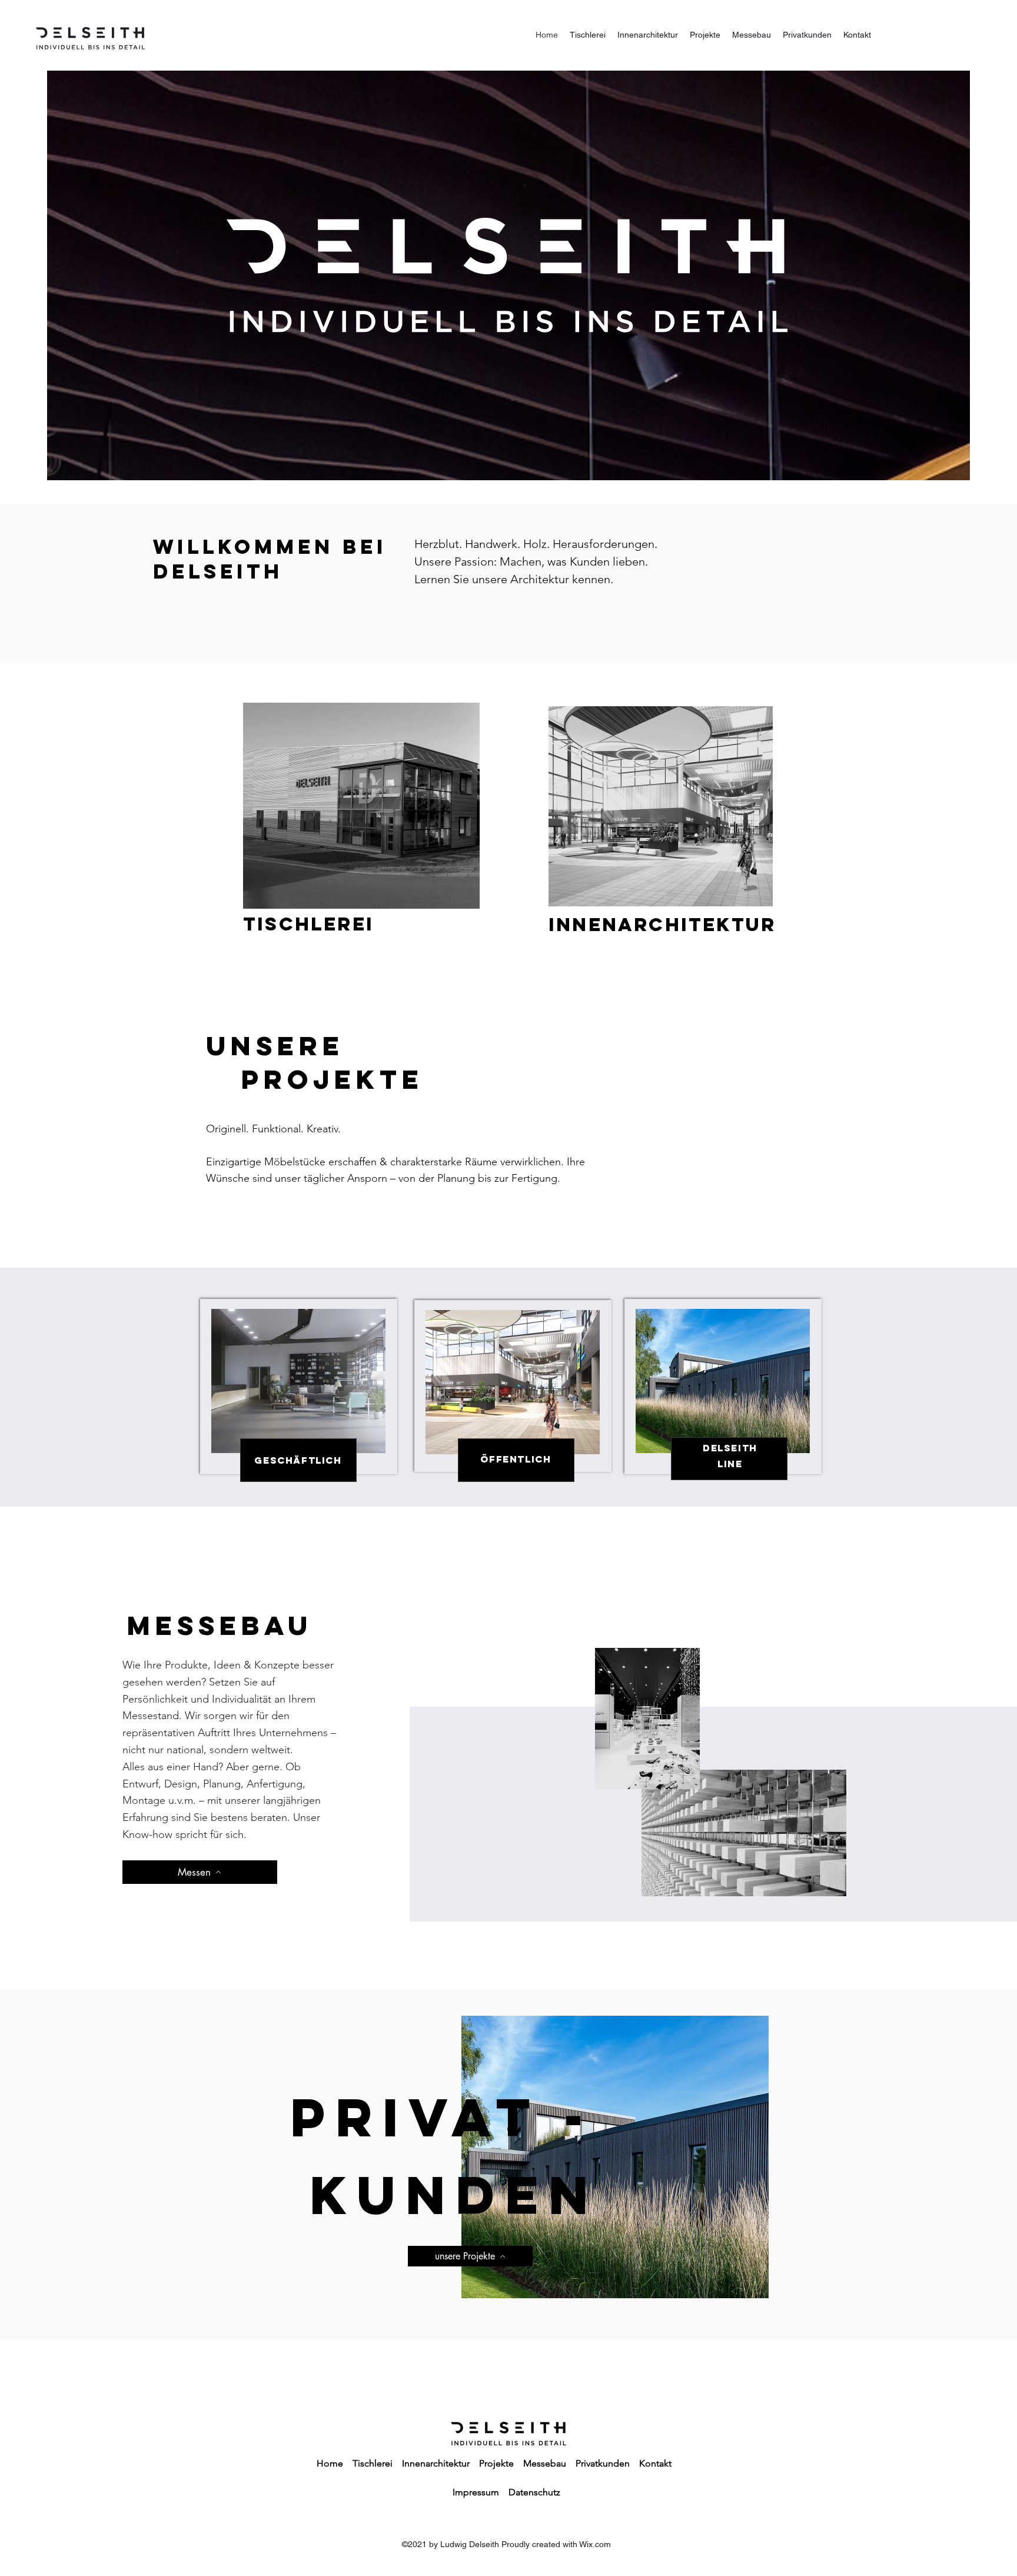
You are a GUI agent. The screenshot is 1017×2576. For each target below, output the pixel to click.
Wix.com (595, 2544)
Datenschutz (534, 2492)
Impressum (476, 2492)
